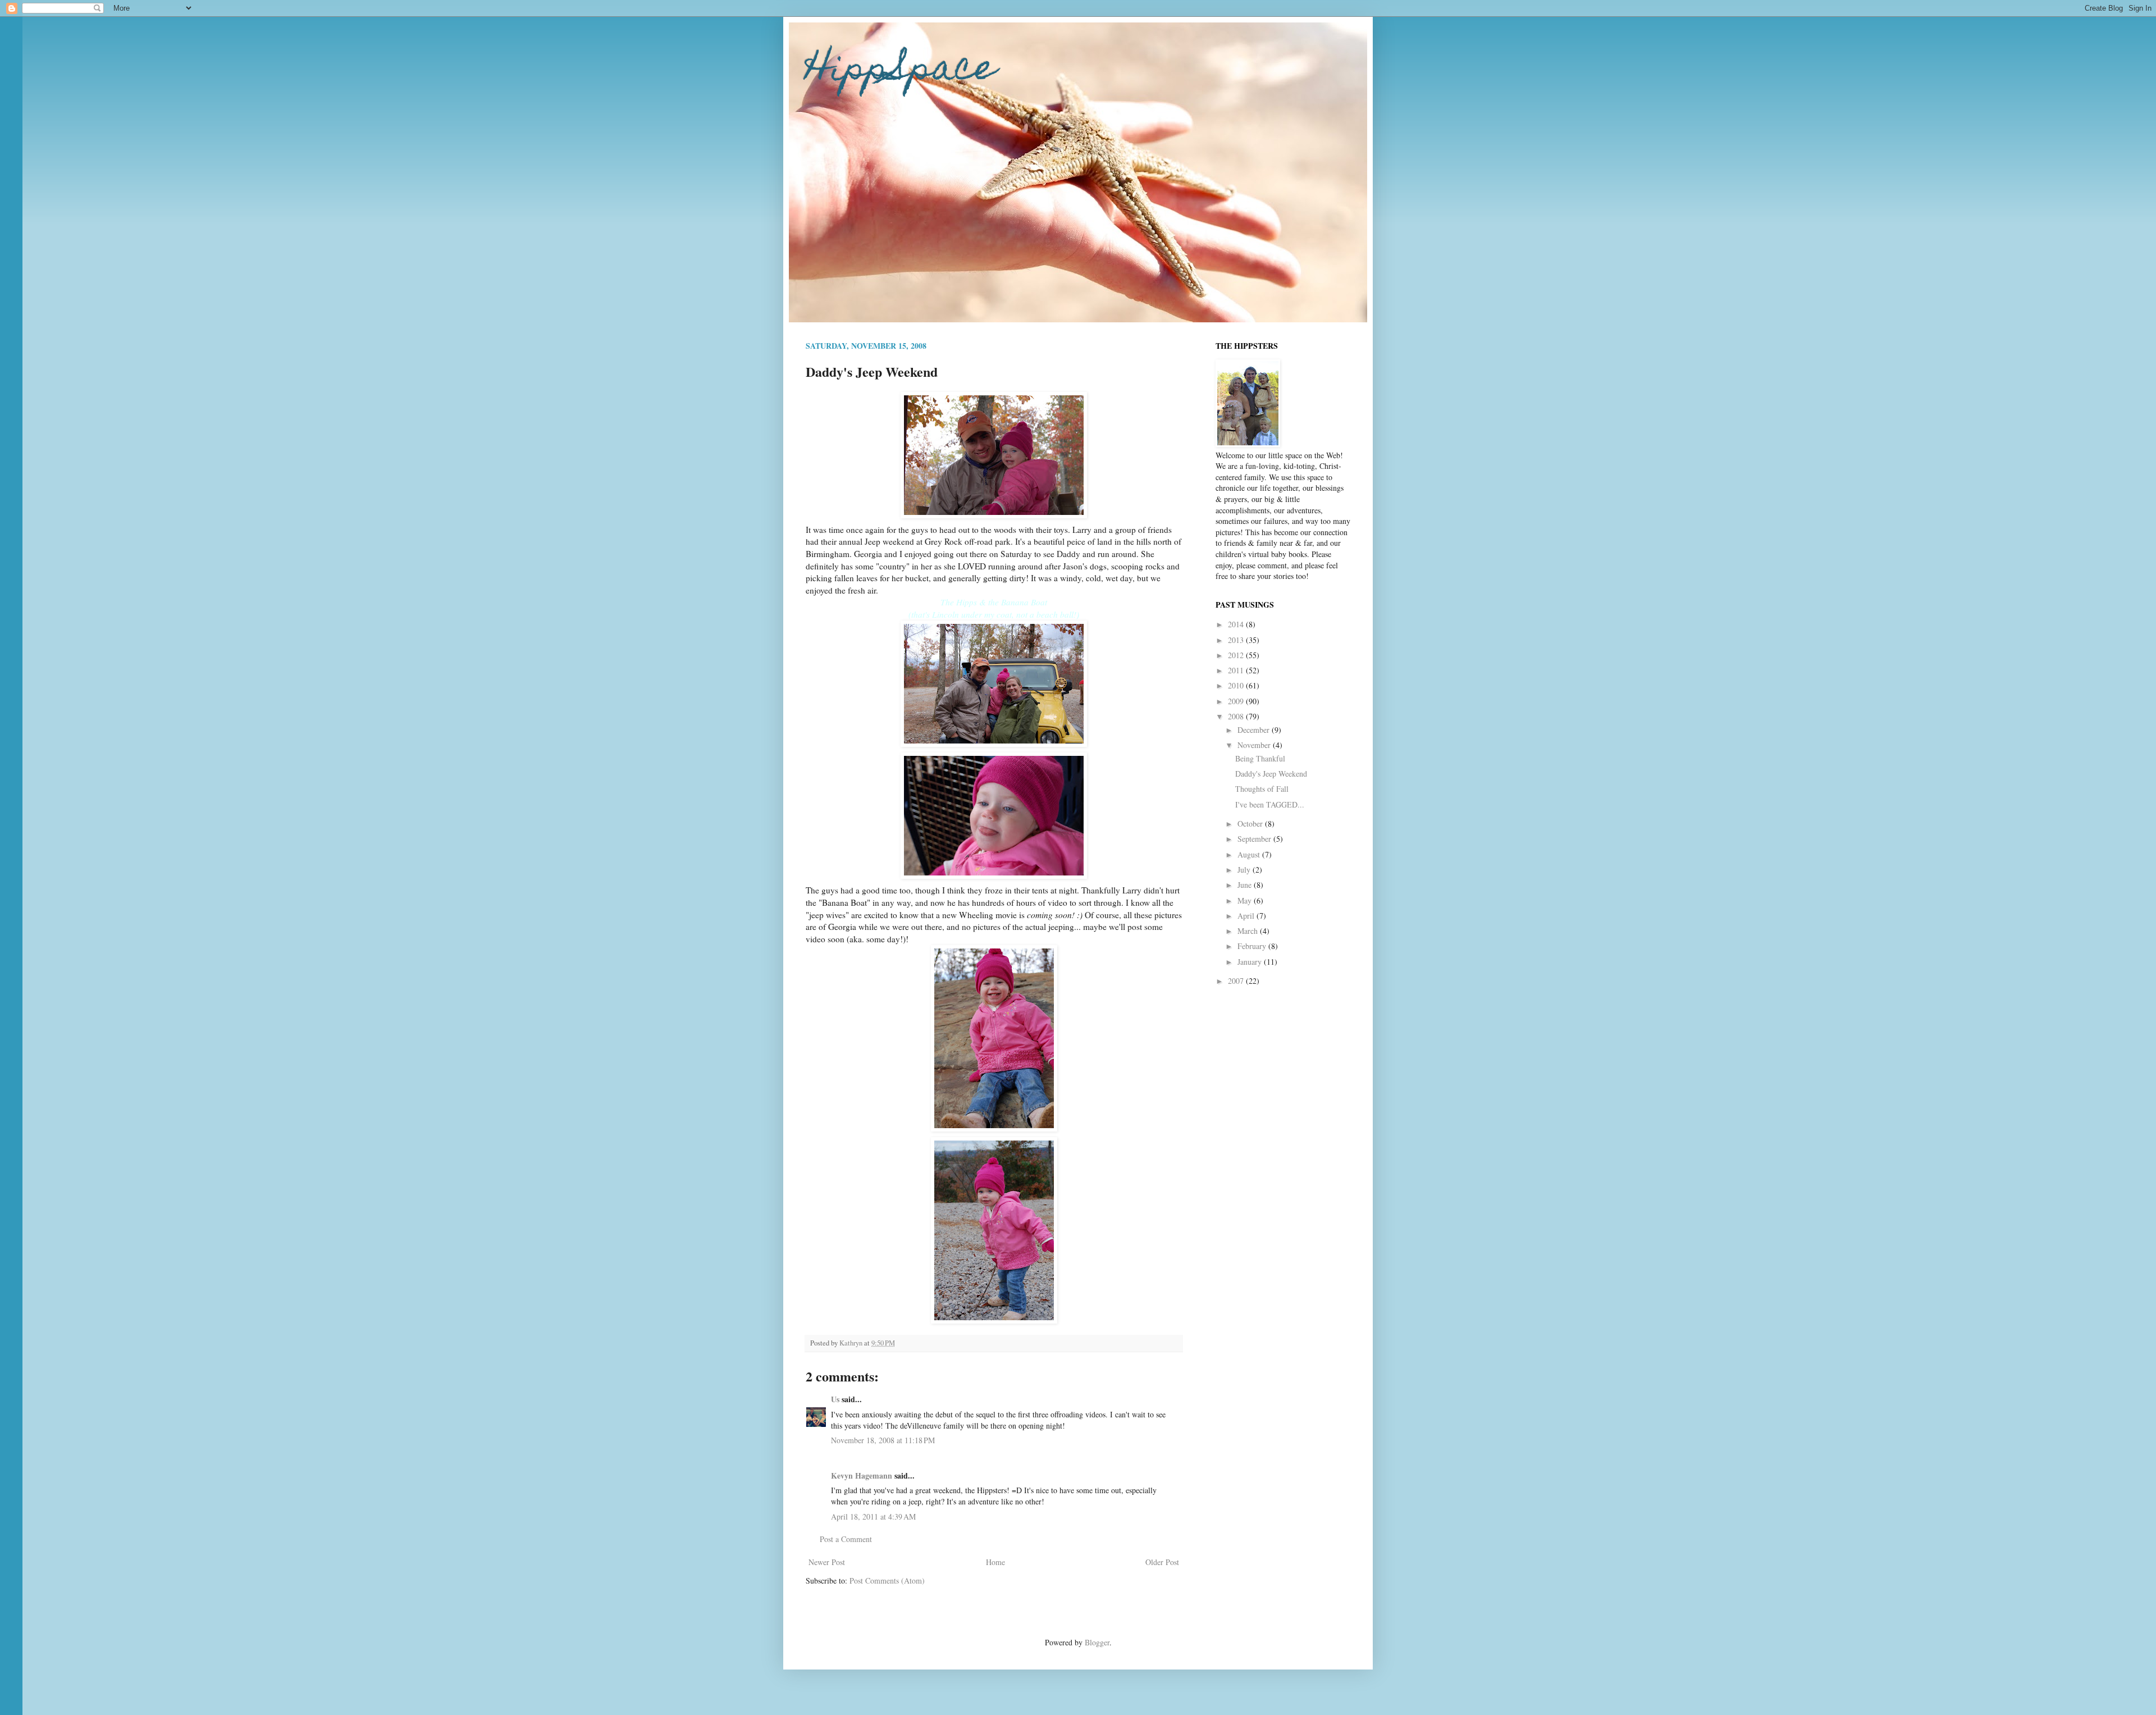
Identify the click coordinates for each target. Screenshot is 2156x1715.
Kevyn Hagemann (862, 1475)
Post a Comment (846, 1539)
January (1251, 962)
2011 (1237, 670)
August (1250, 854)
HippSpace (901, 71)
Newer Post (827, 1562)
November (1255, 745)
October (1251, 824)
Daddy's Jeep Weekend (1271, 774)
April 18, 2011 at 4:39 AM (873, 1516)
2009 (1237, 701)
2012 (1237, 655)
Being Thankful (1260, 758)
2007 (1237, 981)
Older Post (1162, 1562)
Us (835, 1399)
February (1253, 946)
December (1255, 730)
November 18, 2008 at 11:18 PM (883, 1440)
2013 (1237, 640)
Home (995, 1562)
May (1246, 900)
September (1255, 839)
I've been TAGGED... (1270, 804)
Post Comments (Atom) (887, 1581)
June (1246, 885)
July (1245, 870)
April (1247, 916)
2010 (1237, 685)
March (1249, 931)
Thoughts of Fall (1262, 789)
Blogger (1097, 1642)
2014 (1237, 624)
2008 (1237, 716)
